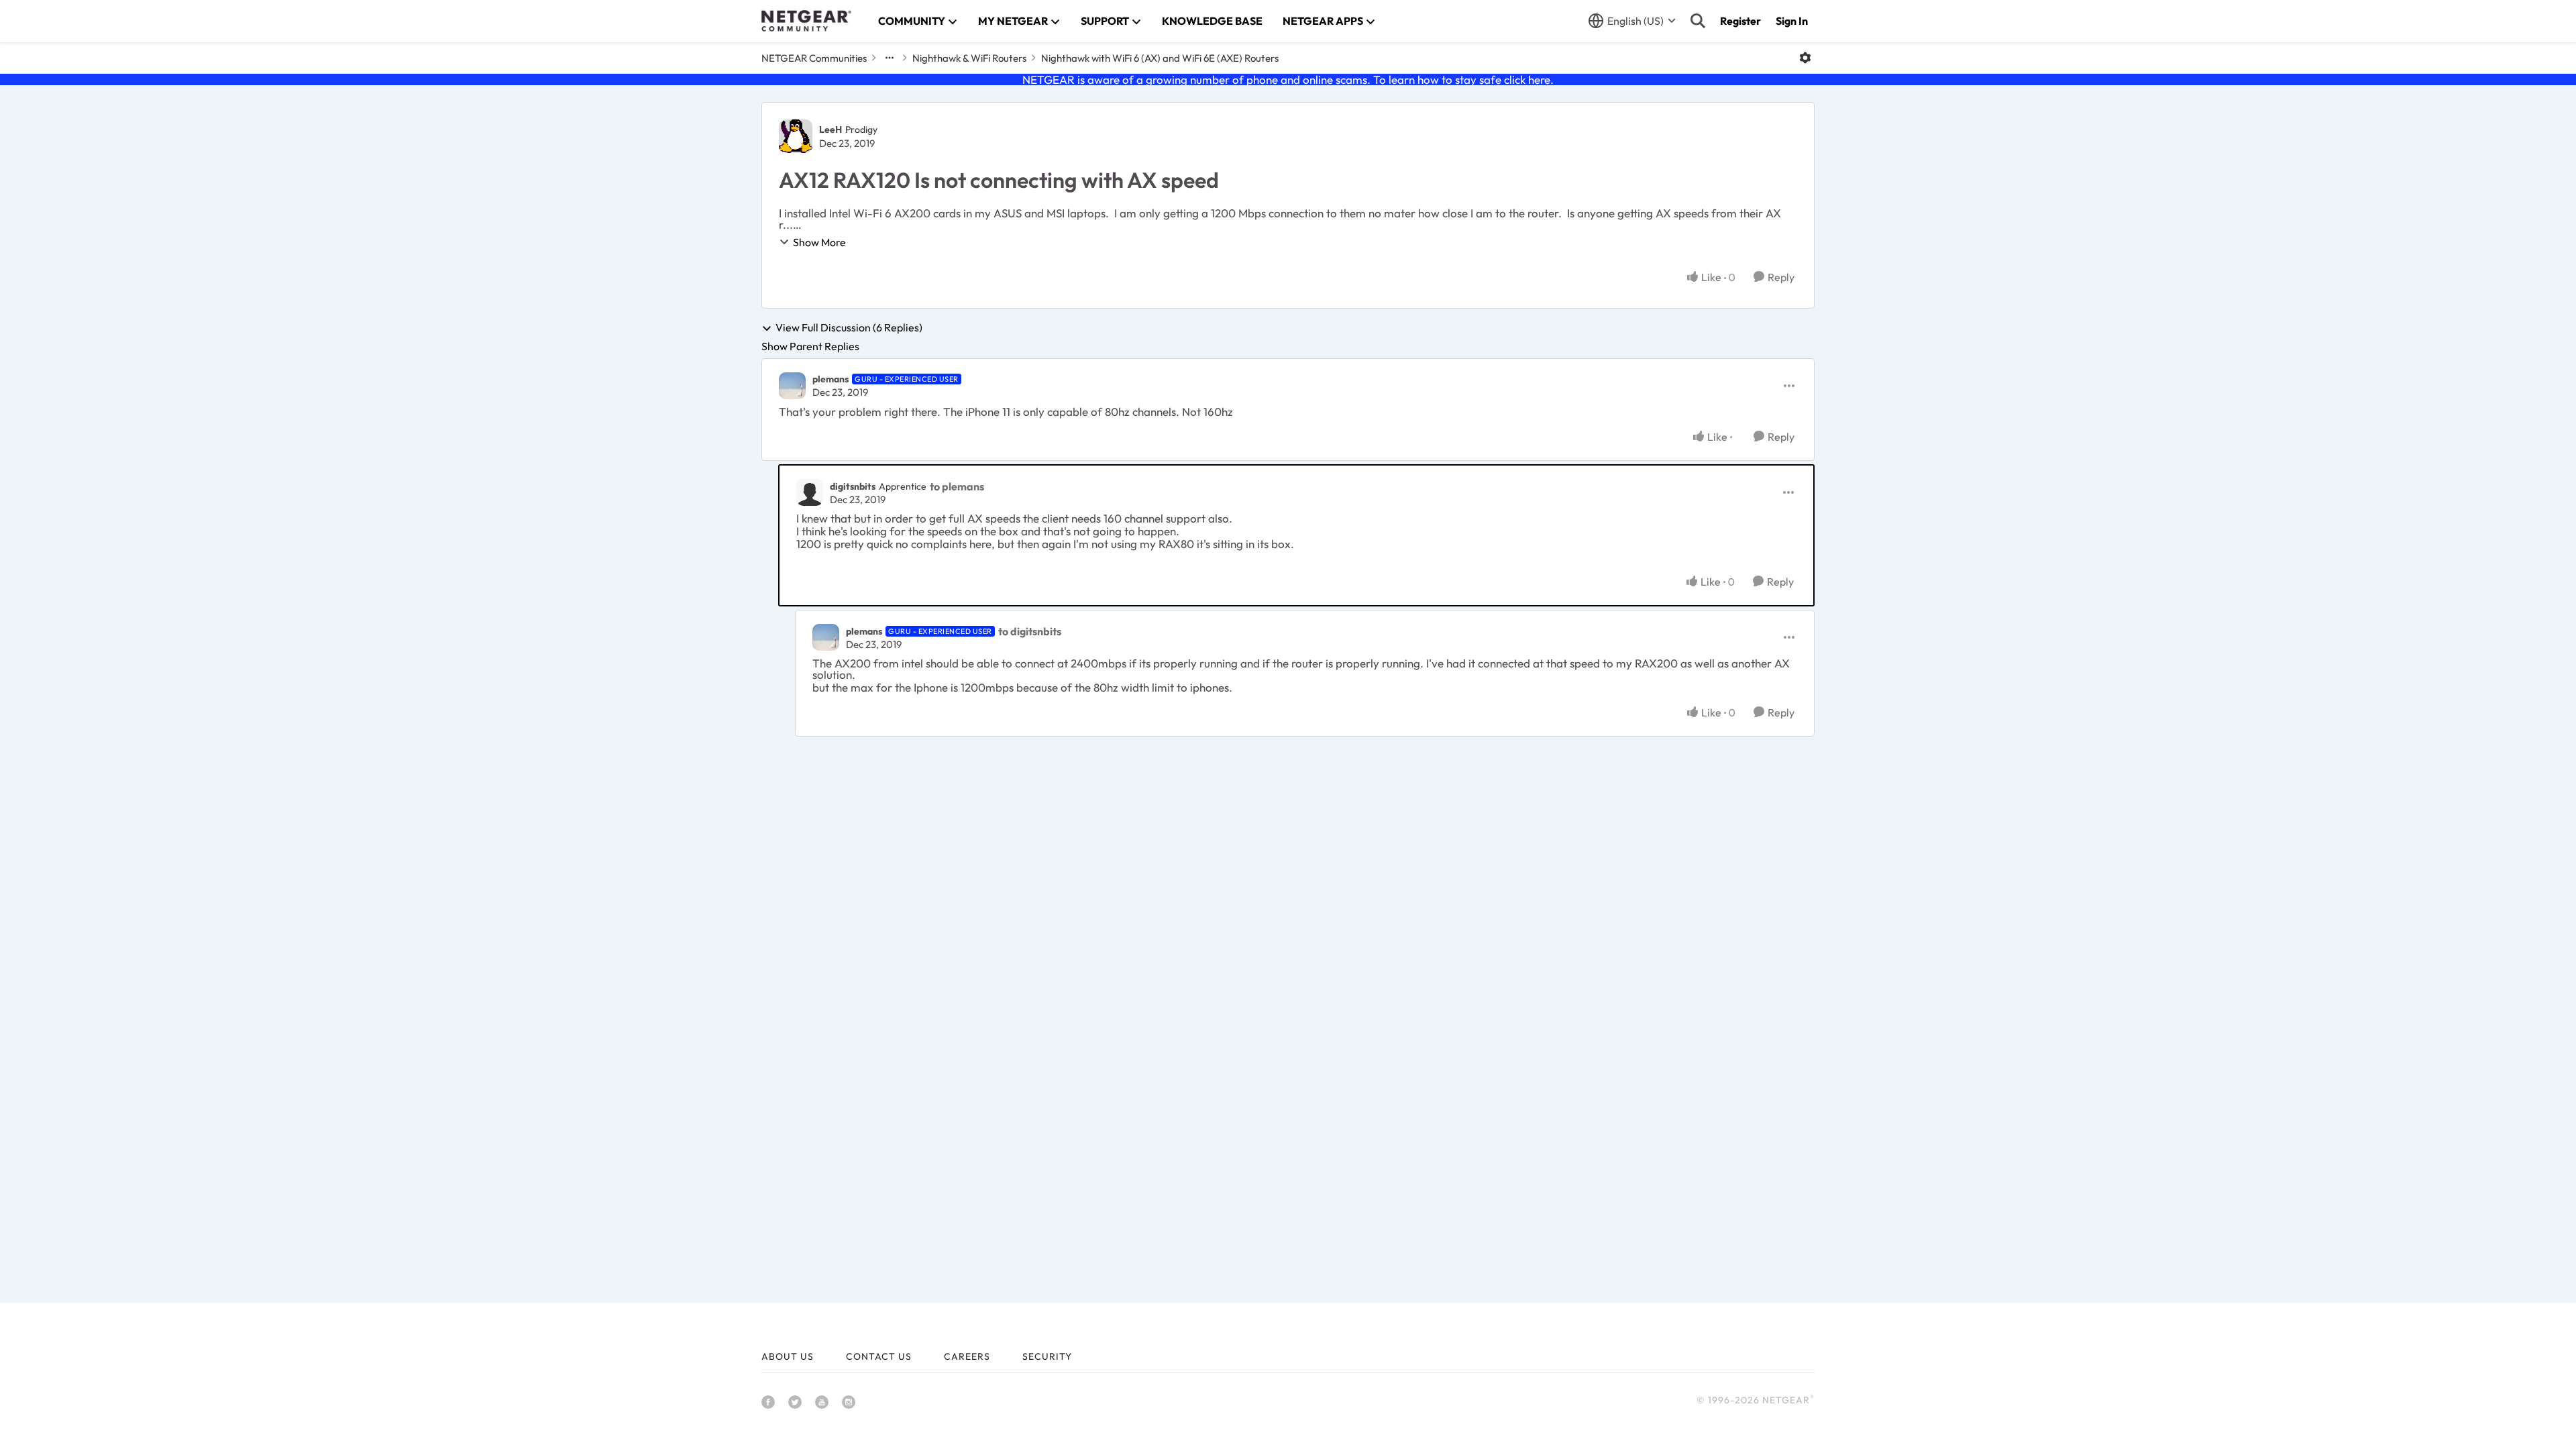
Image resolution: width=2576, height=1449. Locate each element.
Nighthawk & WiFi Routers (969, 58)
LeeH (830, 129)
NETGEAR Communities (814, 58)
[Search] (1698, 21)
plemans (830, 379)
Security (1047, 1356)
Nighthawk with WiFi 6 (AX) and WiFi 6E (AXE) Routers (1160, 58)
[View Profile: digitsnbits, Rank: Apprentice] (810, 492)
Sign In (1792, 21)
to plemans (957, 486)
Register (1740, 21)
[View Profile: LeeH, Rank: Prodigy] (796, 136)
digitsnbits (853, 486)
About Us (788, 1356)
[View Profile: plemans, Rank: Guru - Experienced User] (792, 386)
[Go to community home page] (806, 21)
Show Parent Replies (810, 346)
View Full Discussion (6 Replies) (849, 328)
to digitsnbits (1030, 631)
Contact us (879, 1356)
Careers (967, 1356)
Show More (819, 242)
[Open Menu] (1805, 58)
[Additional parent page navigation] (890, 58)
